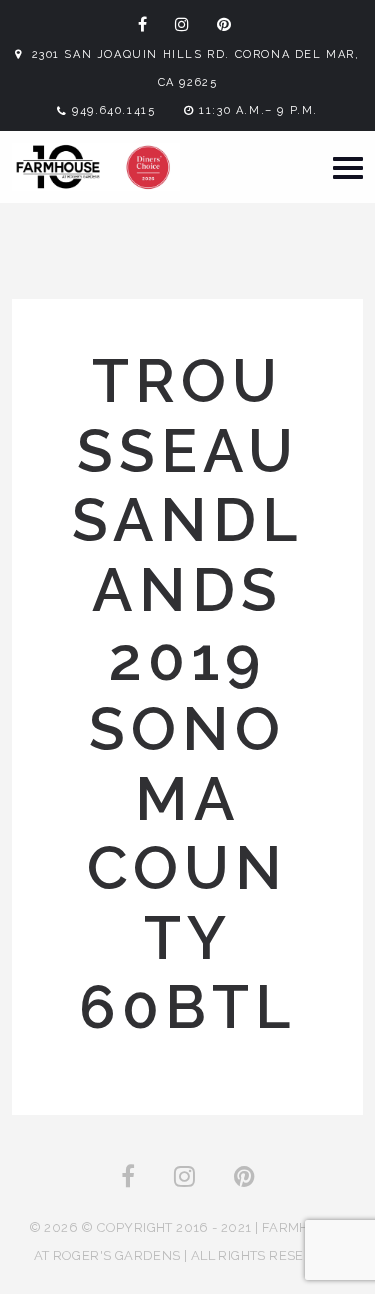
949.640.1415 (113, 110)
